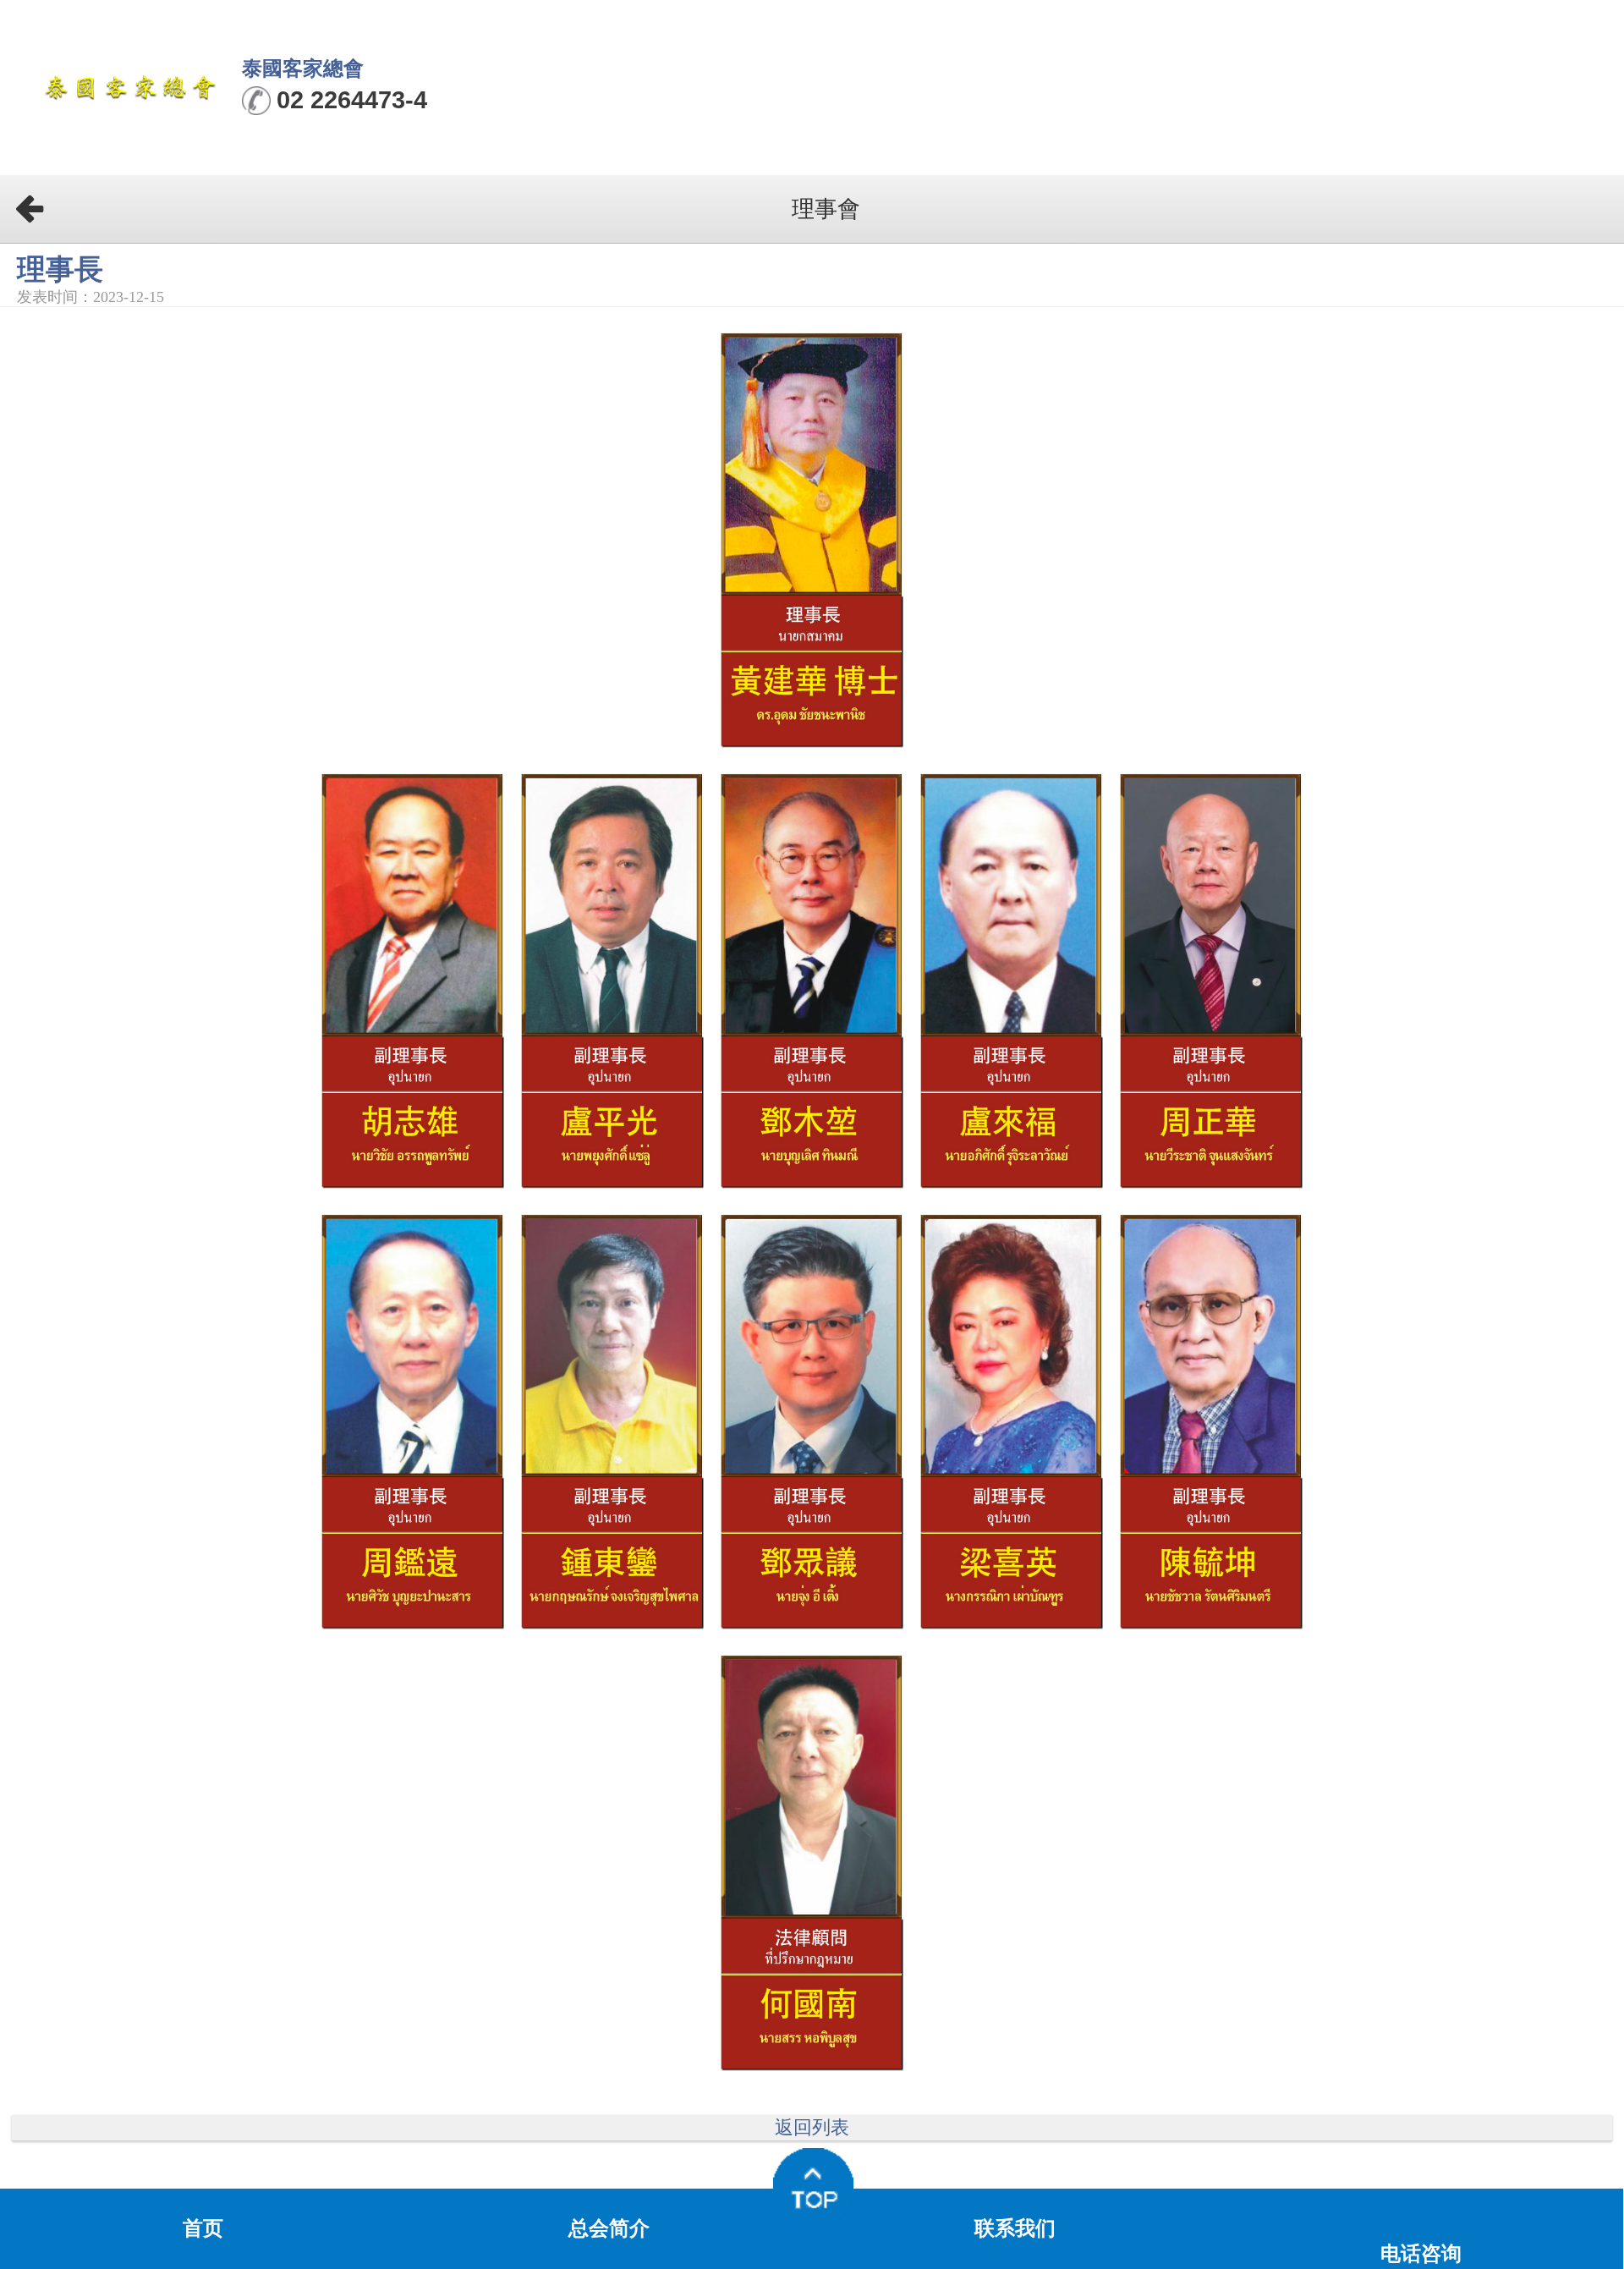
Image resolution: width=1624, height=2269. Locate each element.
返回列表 (812, 2128)
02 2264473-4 (352, 100)
